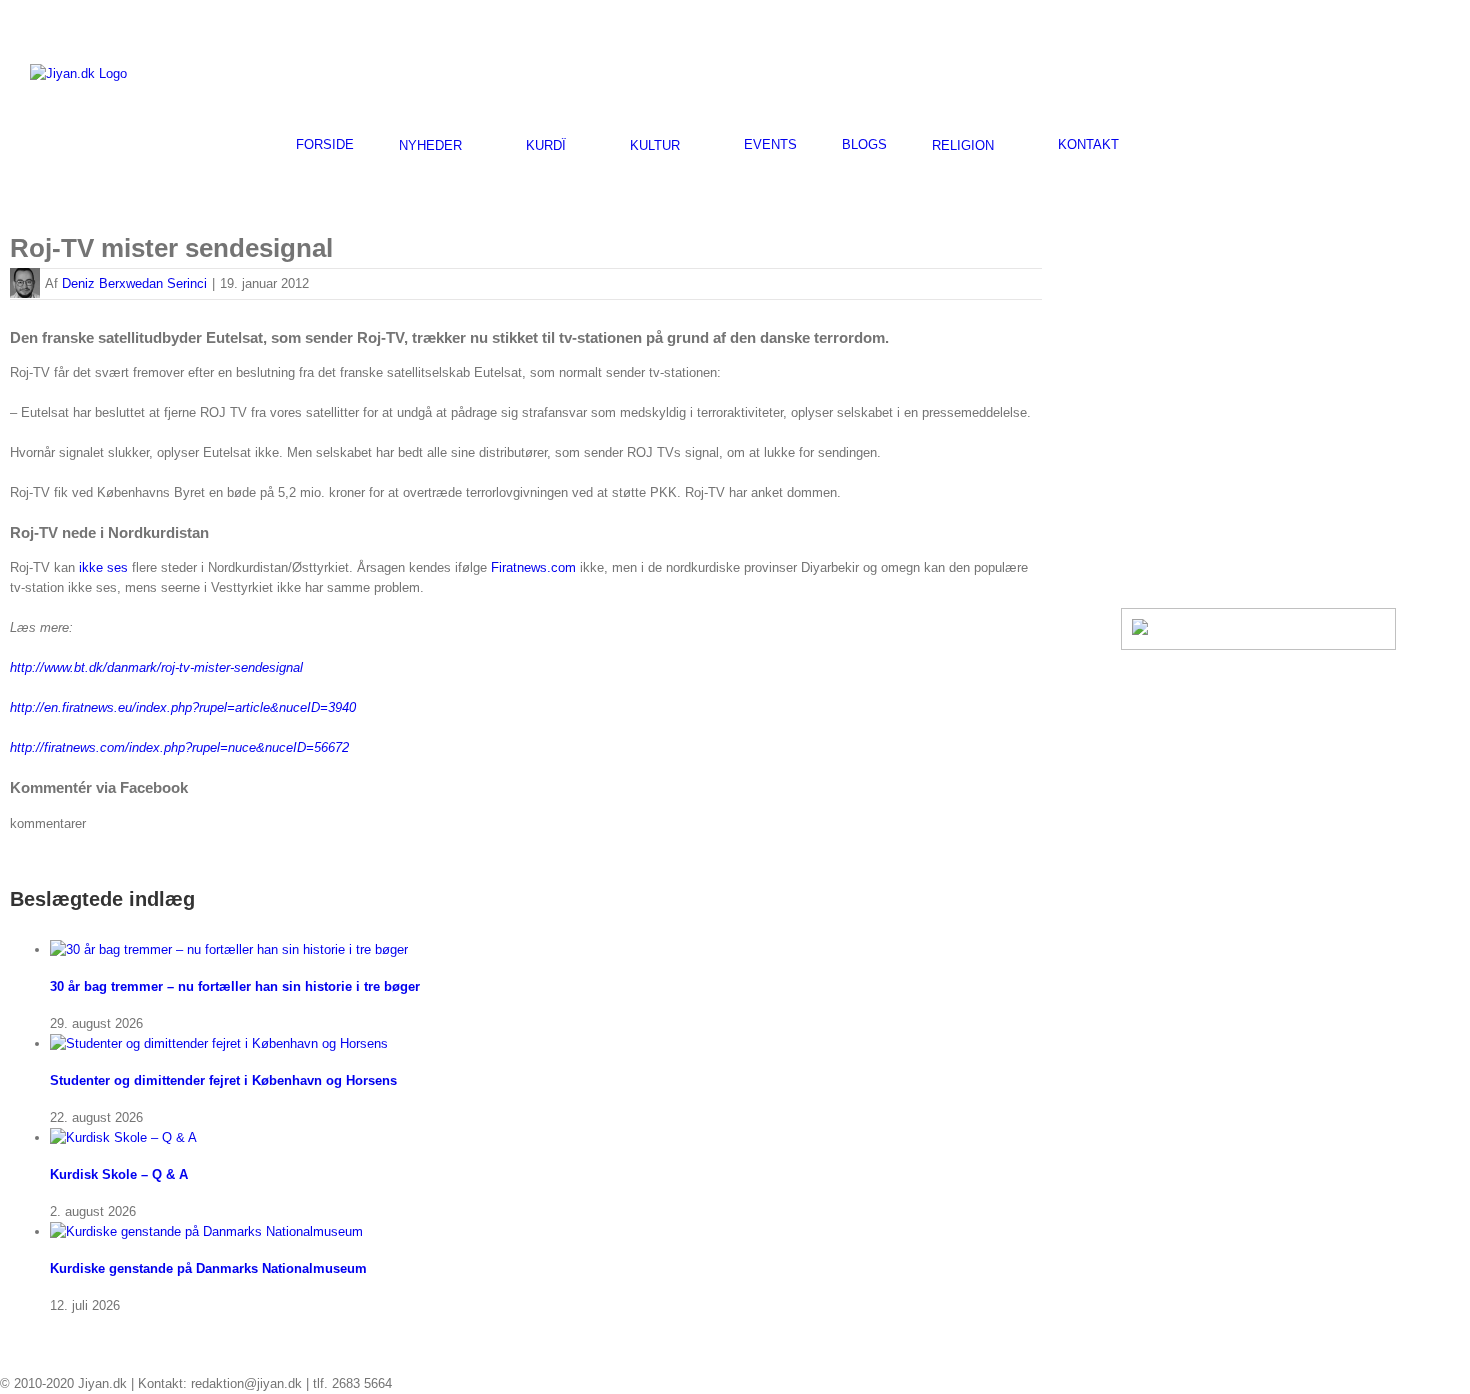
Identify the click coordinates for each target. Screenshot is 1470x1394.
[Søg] (1169, 144)
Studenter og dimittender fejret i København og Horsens (223, 1080)
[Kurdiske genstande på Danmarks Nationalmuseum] (206, 1231)
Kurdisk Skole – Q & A (119, 1174)
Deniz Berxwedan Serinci (134, 283)
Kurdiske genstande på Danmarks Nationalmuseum (208, 1268)
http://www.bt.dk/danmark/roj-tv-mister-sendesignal (156, 667)
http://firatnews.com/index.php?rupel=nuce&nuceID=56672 (179, 747)
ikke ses (103, 567)
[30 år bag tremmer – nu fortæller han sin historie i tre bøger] (229, 949)
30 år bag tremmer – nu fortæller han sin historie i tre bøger (235, 986)
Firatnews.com (533, 567)
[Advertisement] (1206, 71)
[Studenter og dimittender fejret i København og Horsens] (219, 1043)
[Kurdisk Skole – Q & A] (123, 1137)
